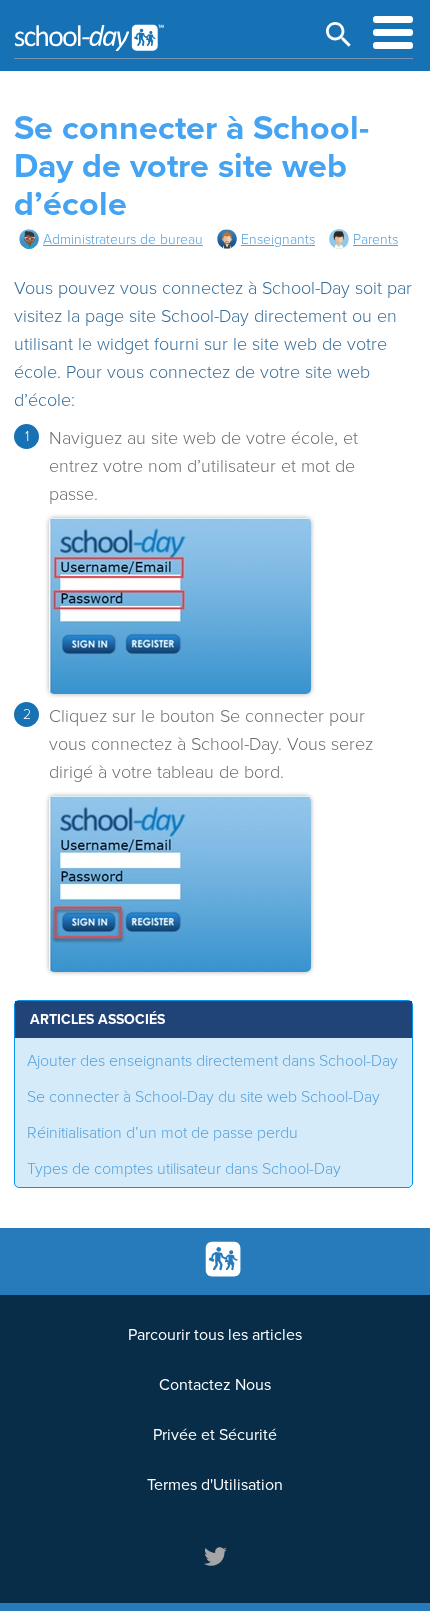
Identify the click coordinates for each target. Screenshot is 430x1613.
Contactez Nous (215, 1385)
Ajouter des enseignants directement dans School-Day (212, 1061)
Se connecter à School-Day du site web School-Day (203, 1097)
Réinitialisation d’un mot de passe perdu (162, 1133)
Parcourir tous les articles (215, 1335)
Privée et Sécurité (215, 1435)
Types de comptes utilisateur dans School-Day (184, 1169)
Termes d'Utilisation (215, 1485)
